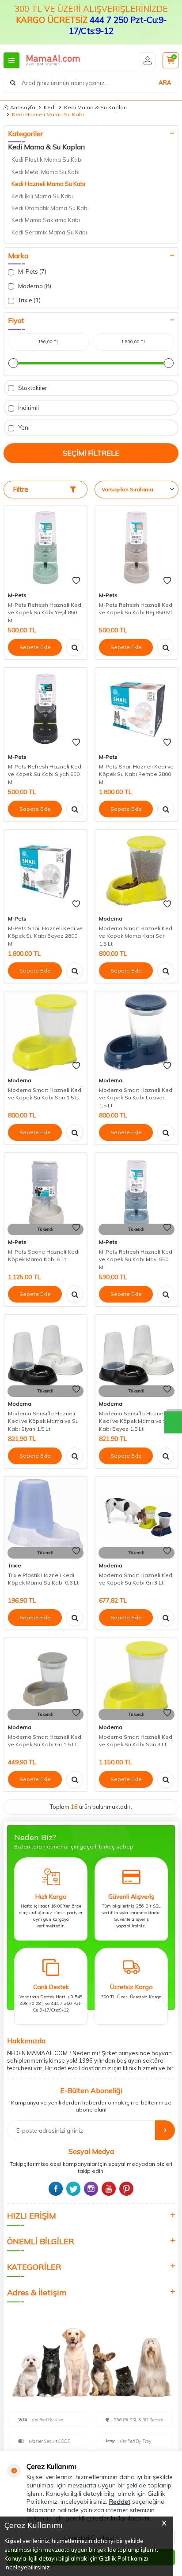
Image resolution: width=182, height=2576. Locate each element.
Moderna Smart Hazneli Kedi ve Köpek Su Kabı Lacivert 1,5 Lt (136, 1098)
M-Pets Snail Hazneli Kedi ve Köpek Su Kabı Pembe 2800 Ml (136, 774)
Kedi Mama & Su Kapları (95, 107)
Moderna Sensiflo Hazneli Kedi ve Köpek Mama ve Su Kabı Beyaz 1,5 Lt (134, 1421)
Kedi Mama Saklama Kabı (46, 220)
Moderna (111, 919)
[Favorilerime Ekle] (76, 581)
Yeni (23, 427)
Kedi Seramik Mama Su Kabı (49, 232)
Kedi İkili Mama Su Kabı (42, 196)
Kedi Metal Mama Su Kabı (45, 172)
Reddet (120, 2502)
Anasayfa (23, 107)
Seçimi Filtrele (91, 453)
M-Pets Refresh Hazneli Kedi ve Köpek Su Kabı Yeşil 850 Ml (45, 612)
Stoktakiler (32, 388)
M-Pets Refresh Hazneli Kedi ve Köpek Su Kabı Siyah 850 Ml (45, 774)
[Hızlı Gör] (75, 647)
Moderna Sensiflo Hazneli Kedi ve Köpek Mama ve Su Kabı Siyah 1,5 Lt (43, 1421)
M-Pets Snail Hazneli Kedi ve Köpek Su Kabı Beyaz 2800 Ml (45, 936)
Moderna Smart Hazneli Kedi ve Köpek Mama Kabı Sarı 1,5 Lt (136, 936)
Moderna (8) (34, 286)
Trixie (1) (29, 300)
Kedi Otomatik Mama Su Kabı (50, 208)
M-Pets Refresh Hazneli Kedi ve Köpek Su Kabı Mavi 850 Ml (136, 1259)
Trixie (15, 1565)
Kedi (50, 107)
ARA (165, 82)
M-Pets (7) (32, 271)
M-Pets (17, 595)
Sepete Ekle (35, 647)
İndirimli (28, 408)
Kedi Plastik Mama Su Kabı (47, 160)
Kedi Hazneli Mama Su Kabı (48, 184)
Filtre (21, 489)
